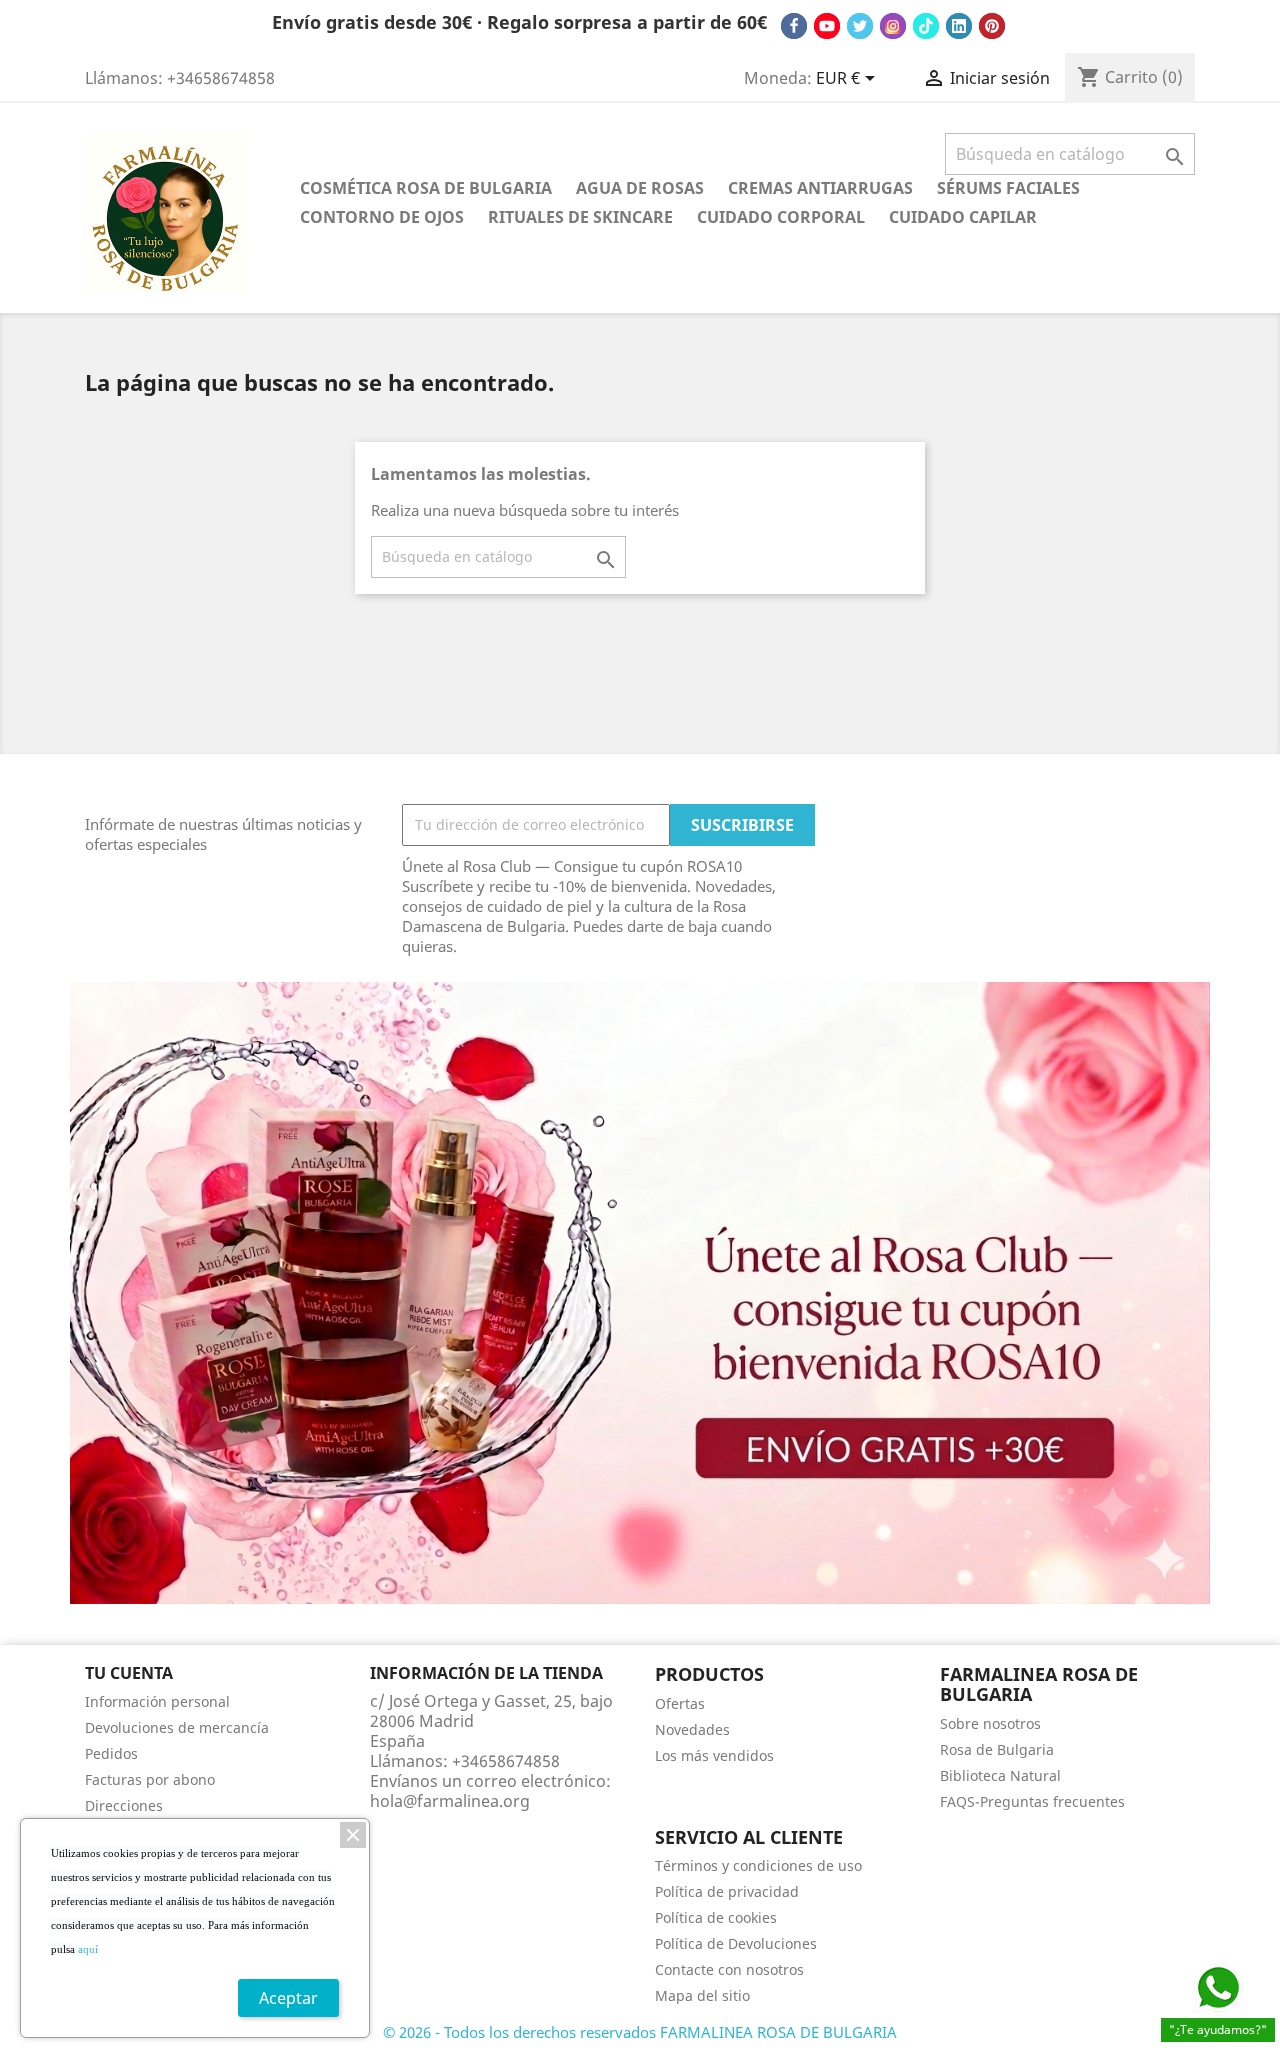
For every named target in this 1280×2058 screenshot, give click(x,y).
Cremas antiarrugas (820, 188)
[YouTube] (827, 26)
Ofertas (680, 1703)
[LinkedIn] (959, 26)
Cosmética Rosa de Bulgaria (426, 188)
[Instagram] (893, 26)
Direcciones (124, 1805)
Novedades (692, 1729)
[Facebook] (794, 26)
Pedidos (111, 1753)
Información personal (157, 1701)
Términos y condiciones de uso (758, 1865)
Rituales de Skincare (580, 217)
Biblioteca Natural (1000, 1775)
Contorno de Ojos (382, 217)
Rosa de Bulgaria (997, 1749)
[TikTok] (926, 26)
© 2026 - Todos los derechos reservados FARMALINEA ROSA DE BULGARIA (640, 2032)
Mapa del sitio (702, 1995)
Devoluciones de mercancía (177, 1727)
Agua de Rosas (640, 188)
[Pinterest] (992, 26)
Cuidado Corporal (781, 217)
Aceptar (288, 1998)
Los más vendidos (714, 1755)
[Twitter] (860, 26)
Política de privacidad (727, 1891)
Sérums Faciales (1008, 188)
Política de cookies (716, 1917)
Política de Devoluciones (736, 1943)
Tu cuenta (129, 1673)
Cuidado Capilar (963, 217)
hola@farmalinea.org (450, 1801)
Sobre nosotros (990, 1723)
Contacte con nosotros (729, 1969)
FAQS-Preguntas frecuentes (1032, 1801)
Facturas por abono (150, 1779)
